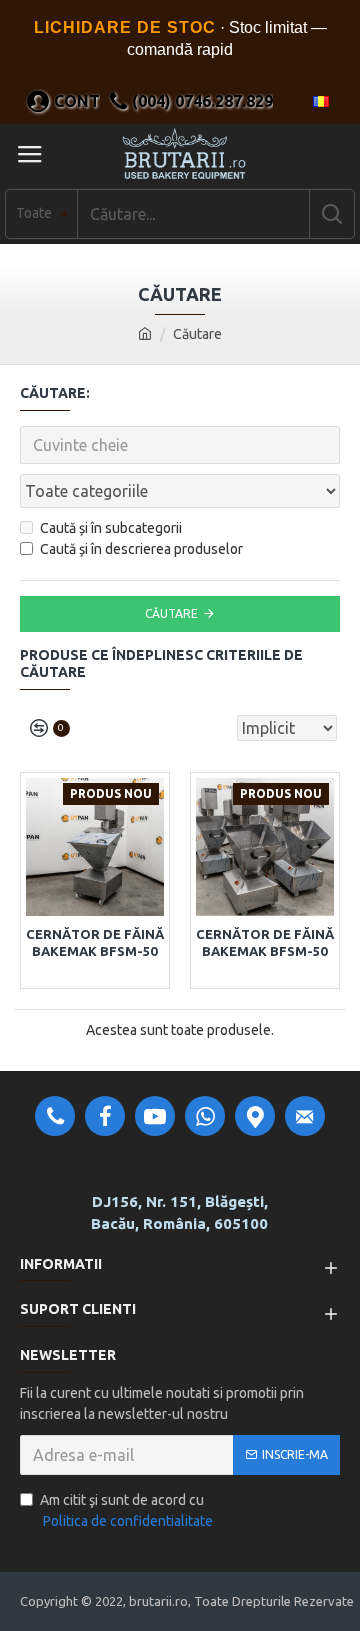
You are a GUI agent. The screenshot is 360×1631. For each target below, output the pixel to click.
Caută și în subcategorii (111, 528)
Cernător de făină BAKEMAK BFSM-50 (95, 942)
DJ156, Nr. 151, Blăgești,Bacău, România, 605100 (179, 1213)
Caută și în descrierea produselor (141, 549)
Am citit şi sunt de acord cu (126, 1510)
